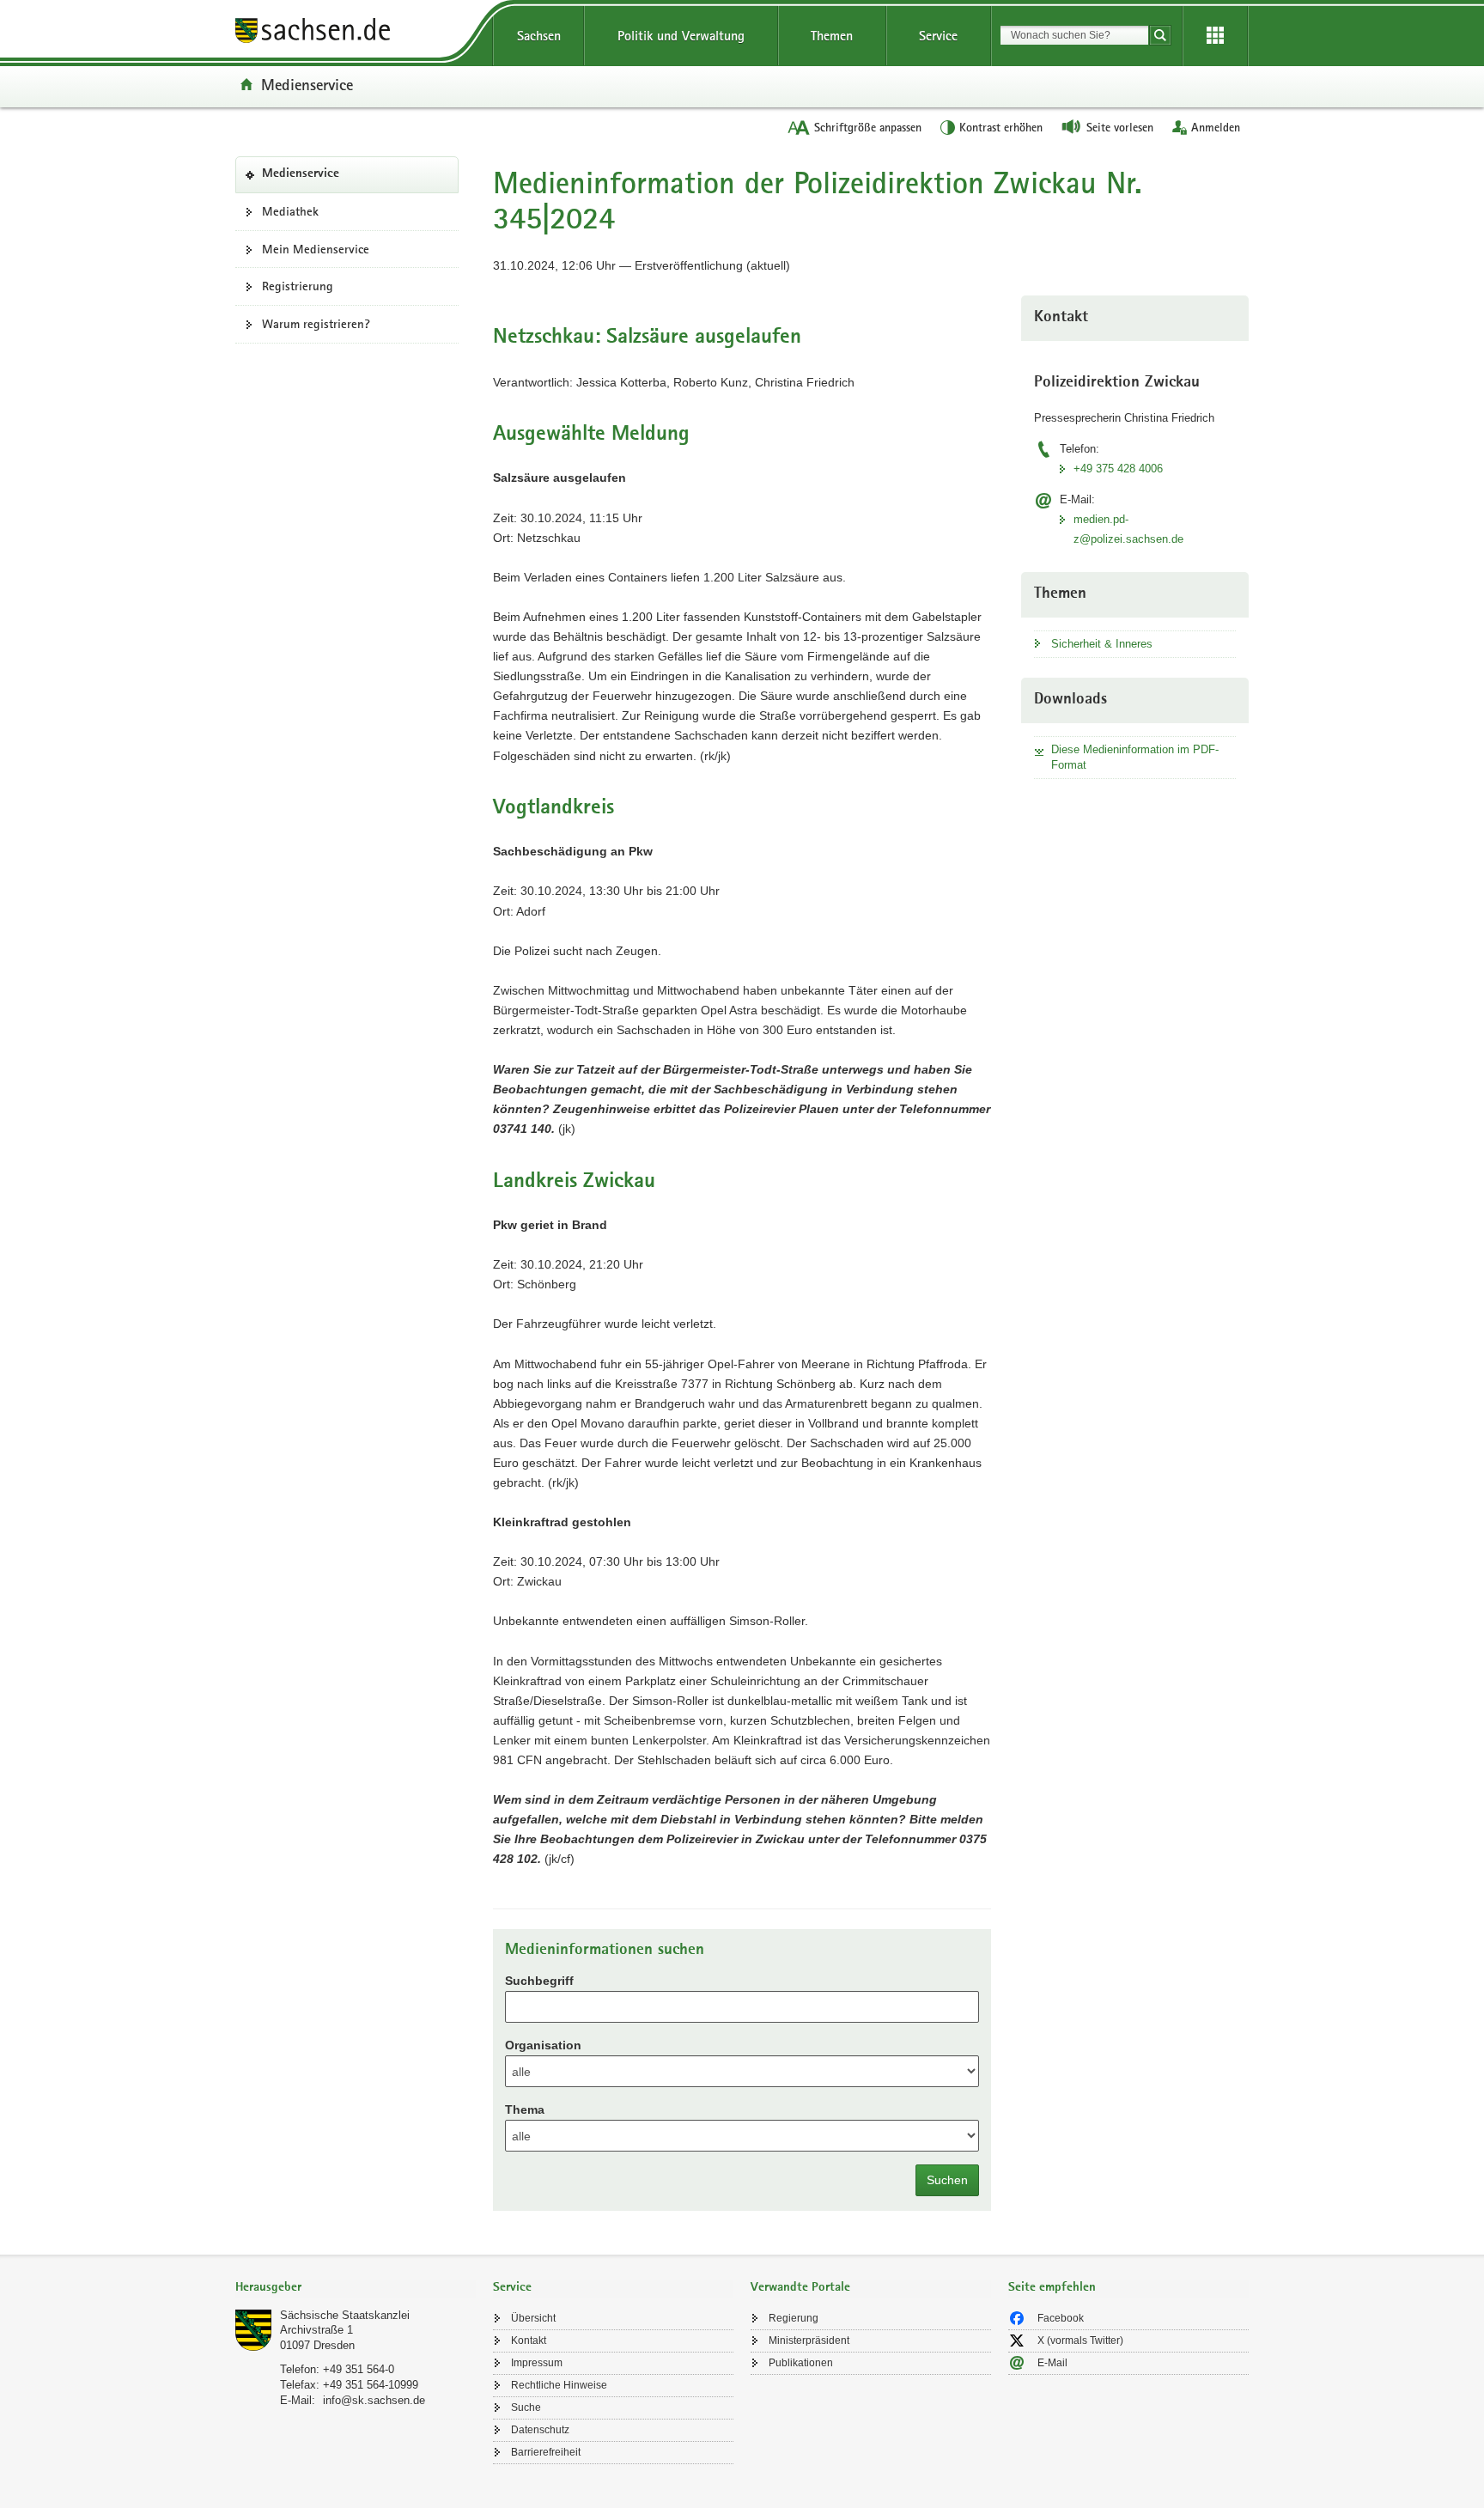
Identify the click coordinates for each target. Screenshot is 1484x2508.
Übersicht (533, 2318)
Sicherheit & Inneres (1102, 644)
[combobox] (1074, 35)
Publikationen (801, 2363)
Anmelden (1216, 127)
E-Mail (1052, 2363)
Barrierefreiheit (546, 2452)
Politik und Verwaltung (681, 36)
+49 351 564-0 (359, 2369)
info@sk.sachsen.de (374, 2400)
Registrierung (298, 286)
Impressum (537, 2363)
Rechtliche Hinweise (559, 2385)
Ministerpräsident (809, 2341)
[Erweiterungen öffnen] (1215, 36)
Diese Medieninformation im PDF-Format (1135, 757)
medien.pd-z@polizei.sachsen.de (1128, 529)
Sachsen (539, 36)
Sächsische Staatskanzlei (345, 2315)
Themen (832, 36)
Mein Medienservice (316, 249)
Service (938, 36)
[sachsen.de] (356, 33)
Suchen (947, 2180)
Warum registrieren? (316, 324)
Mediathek (290, 211)
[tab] (356, 2289)
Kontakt (529, 2341)
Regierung (794, 2318)
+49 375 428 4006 (1118, 469)
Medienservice (307, 84)
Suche (526, 2408)
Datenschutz (540, 2430)
